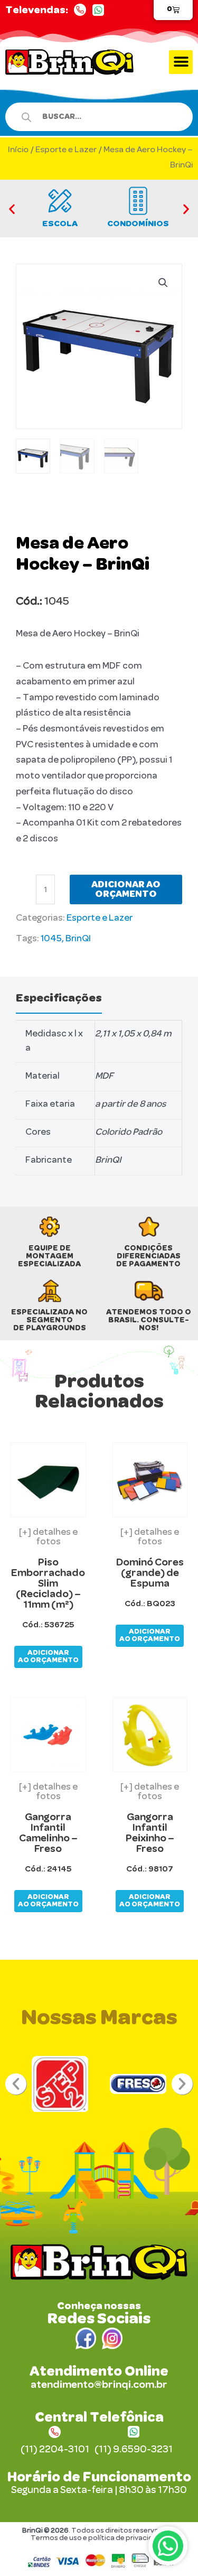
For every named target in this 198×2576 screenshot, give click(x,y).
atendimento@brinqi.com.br (99, 2385)
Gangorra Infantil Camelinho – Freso (48, 1833)
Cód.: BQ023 (150, 1604)
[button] (181, 62)
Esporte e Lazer (66, 150)
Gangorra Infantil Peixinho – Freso (150, 1833)
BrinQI (78, 939)
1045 (51, 939)
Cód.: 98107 (150, 1869)
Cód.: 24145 (48, 1869)
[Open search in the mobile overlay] (94, 117)
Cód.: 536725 (48, 1625)
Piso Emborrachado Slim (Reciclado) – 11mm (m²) (48, 1583)
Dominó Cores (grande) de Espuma (150, 1573)
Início (18, 150)
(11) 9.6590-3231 (134, 2450)
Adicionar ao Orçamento (126, 889)
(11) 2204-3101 (55, 2450)
